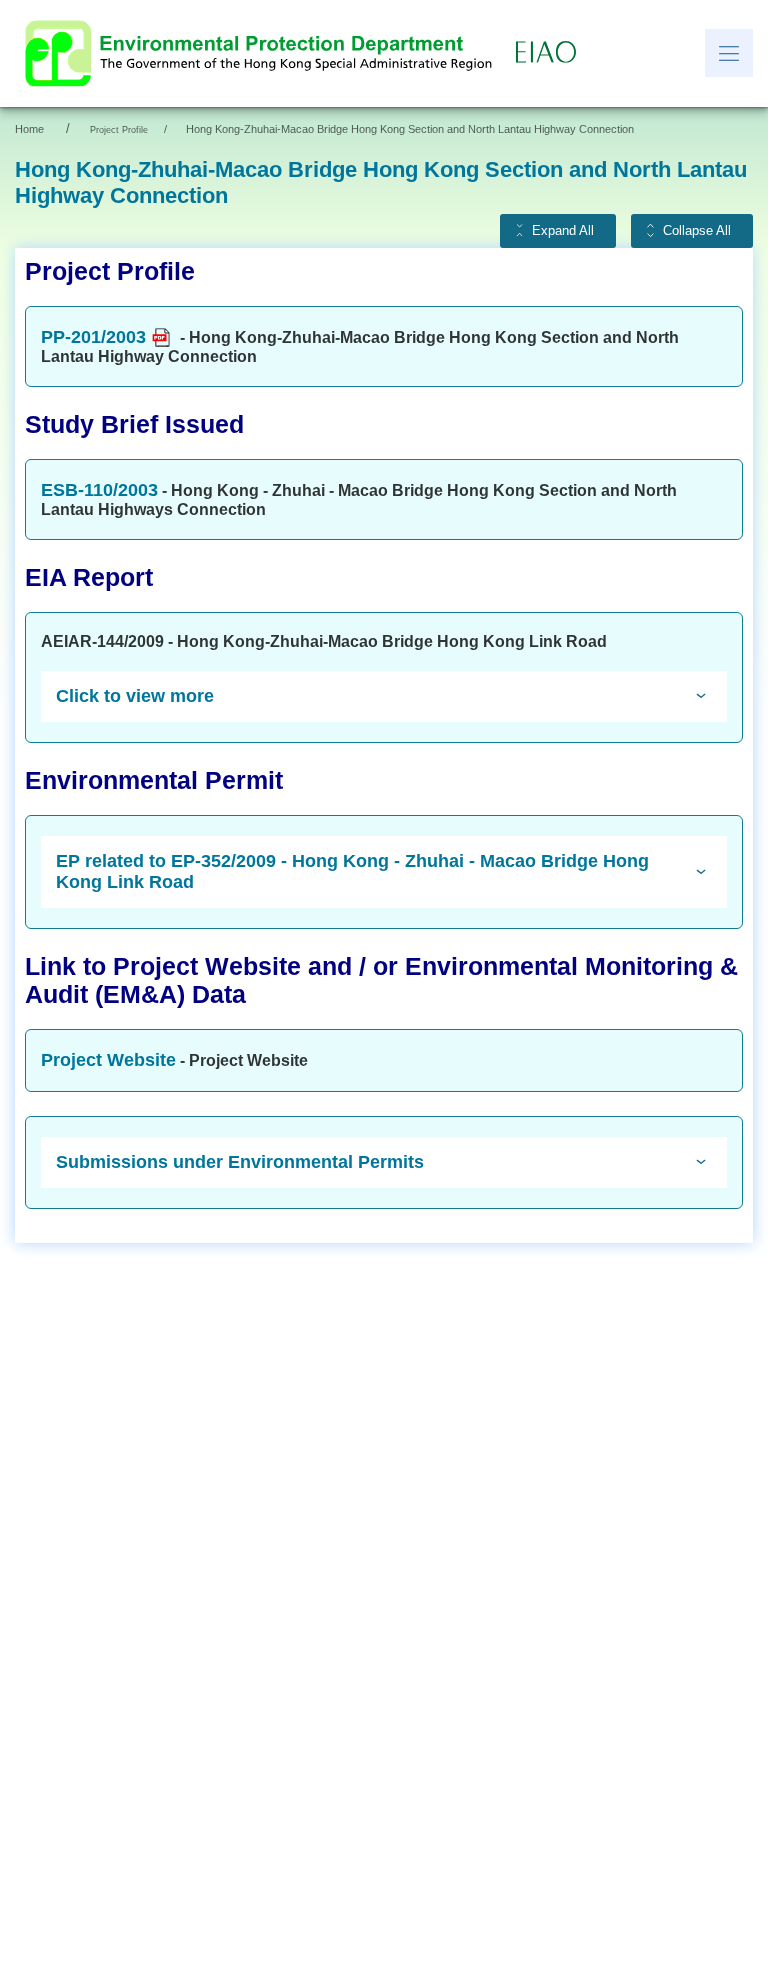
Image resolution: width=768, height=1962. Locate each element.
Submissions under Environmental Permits (240, 1162)
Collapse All (697, 231)
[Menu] (729, 53)
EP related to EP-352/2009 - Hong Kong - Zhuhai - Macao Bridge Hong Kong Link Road (352, 871)
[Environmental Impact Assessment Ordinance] (551, 53)
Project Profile (119, 130)
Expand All (563, 231)
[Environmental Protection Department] (263, 53)
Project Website (108, 1060)
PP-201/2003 (93, 337)
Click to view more (135, 696)
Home (29, 129)
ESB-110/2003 (99, 490)
